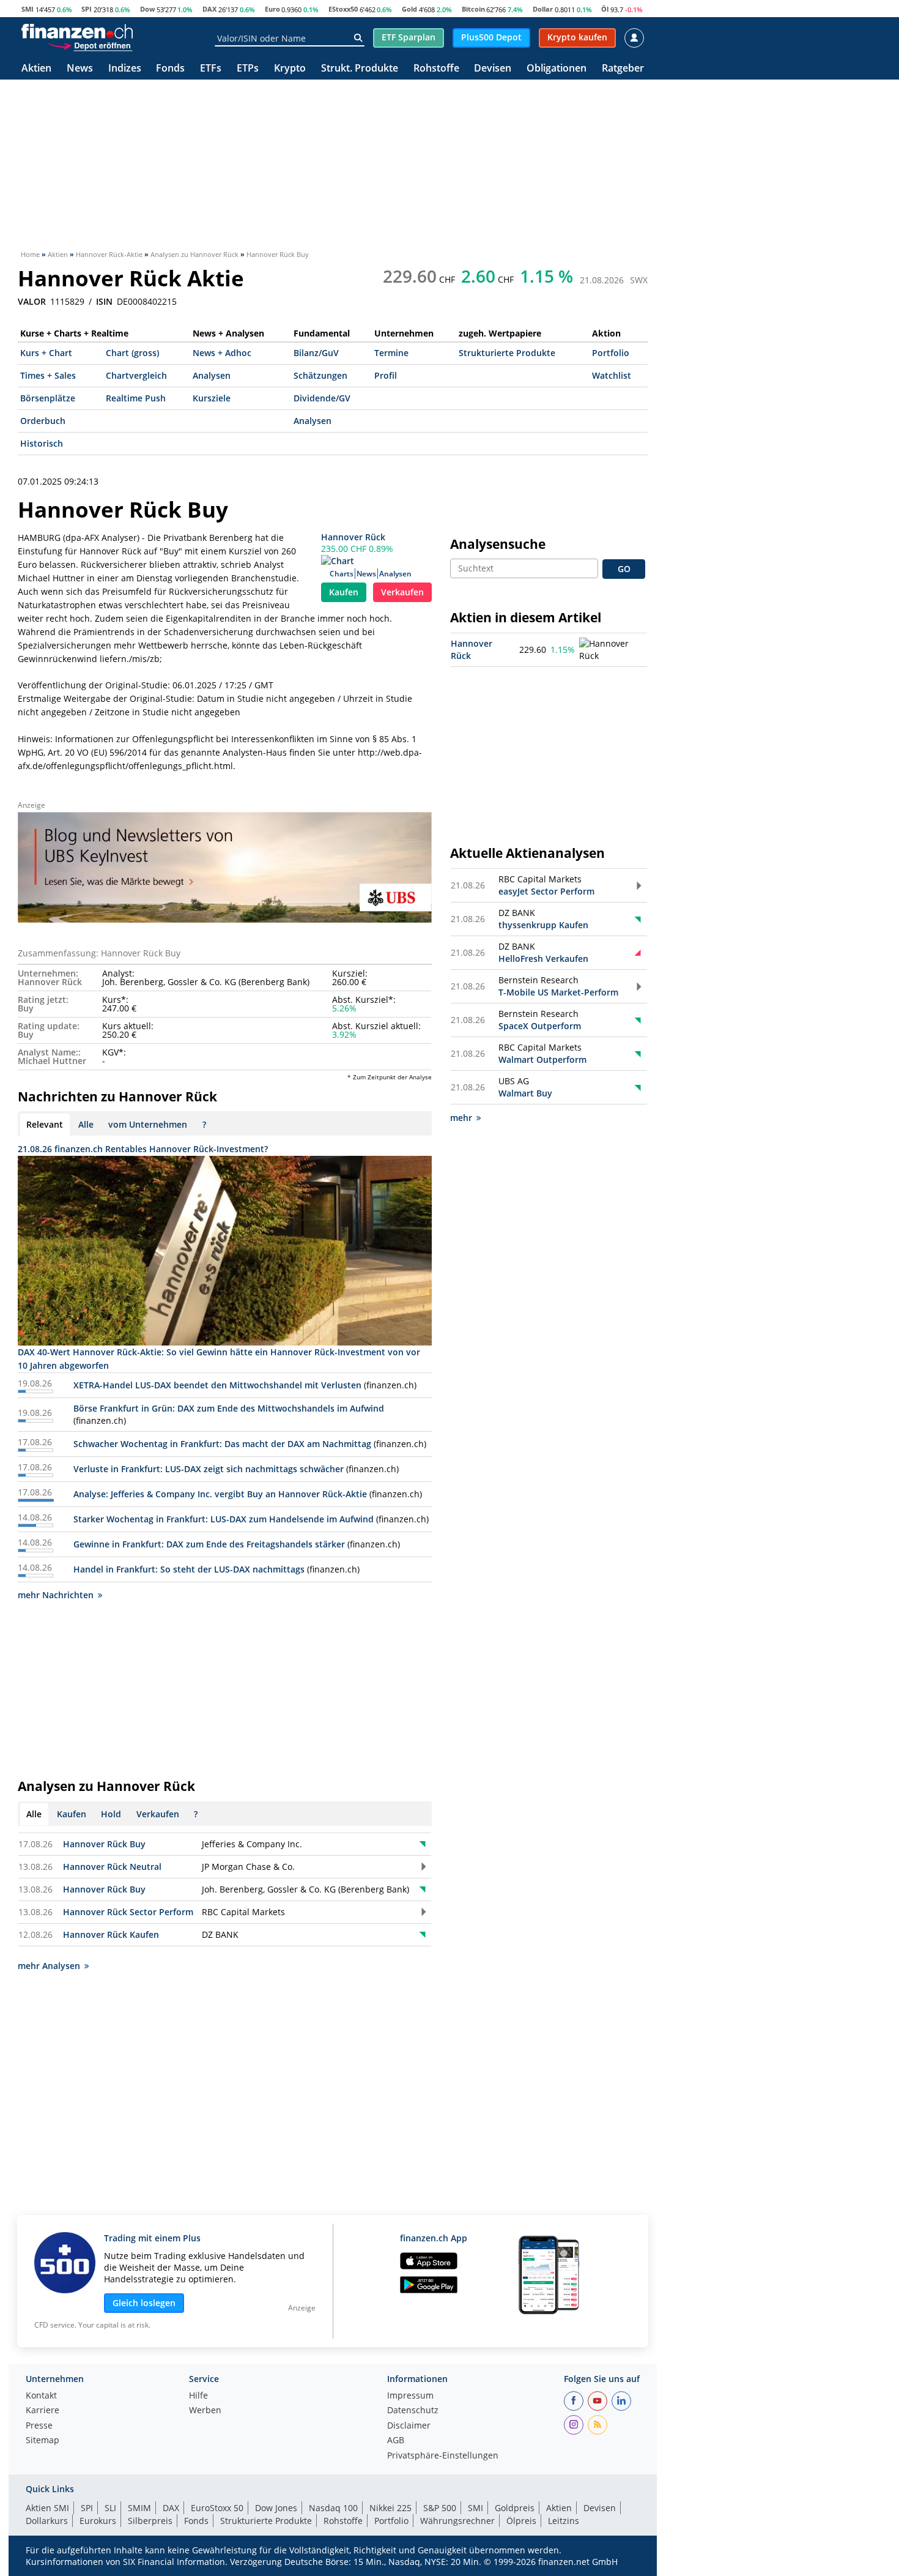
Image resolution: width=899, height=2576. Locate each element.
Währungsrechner (457, 2521)
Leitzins (564, 2521)
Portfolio (611, 353)
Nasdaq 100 (333, 2508)
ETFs (211, 69)
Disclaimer (409, 2426)
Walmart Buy (525, 1093)
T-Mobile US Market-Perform (558, 992)
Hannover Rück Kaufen (111, 1934)
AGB (396, 2441)
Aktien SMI (47, 2508)
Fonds (170, 69)
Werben (205, 2411)
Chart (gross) (132, 353)
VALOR (32, 302)
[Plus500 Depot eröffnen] (90, 45)
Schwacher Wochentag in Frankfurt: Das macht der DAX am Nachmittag (222, 1444)
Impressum (410, 2396)
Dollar (543, 9)
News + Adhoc (222, 353)
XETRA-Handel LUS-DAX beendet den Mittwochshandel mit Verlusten (217, 1385)
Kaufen (344, 592)
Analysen (212, 375)
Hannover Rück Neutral (112, 1867)
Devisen (493, 69)
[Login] (634, 38)
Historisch (42, 443)
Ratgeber (623, 69)
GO (624, 569)
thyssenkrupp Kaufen (543, 925)
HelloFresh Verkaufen (543, 959)
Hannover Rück (353, 537)
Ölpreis (521, 2521)
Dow (147, 9)
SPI (87, 9)
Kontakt (41, 2396)
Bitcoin (473, 9)
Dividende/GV (322, 398)
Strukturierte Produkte (507, 353)
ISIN (104, 302)
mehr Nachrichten (56, 1595)
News (80, 69)
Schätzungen (320, 375)
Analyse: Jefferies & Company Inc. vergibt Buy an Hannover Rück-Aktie (220, 1494)
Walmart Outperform (542, 1059)
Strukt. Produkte (360, 69)
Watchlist (612, 375)
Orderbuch (43, 421)
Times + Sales (48, 375)
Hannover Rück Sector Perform (128, 1912)
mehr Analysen (49, 1966)
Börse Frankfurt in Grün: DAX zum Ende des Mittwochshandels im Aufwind (229, 1408)
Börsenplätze (48, 398)
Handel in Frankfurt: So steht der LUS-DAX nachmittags (189, 1569)
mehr (461, 1118)
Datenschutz (413, 2411)
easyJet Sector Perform (546, 891)
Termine (391, 353)
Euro (272, 9)
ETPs (248, 69)
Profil (386, 375)
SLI (110, 2508)
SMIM (139, 2508)
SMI (28, 9)
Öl (605, 9)
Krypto (290, 69)
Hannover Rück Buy (104, 1844)
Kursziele (212, 398)
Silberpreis (150, 2521)
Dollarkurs (47, 2521)
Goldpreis (515, 2508)
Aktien (36, 69)
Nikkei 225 (390, 2508)
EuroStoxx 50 (217, 2508)
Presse (39, 2426)
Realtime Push (136, 398)
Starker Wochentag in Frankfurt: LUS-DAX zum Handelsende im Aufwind (224, 1519)
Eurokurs (98, 2521)
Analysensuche (498, 544)
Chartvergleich (136, 375)
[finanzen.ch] (77, 31)
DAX (209, 9)
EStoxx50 (343, 9)
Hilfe (198, 2396)
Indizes (125, 69)
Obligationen (557, 69)
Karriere (43, 2411)
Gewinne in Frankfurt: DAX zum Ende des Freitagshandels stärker (209, 1544)
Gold (409, 9)
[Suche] (358, 38)
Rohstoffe (436, 69)
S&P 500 (440, 2508)
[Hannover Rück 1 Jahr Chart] (612, 650)
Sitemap (43, 2441)
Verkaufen (402, 592)
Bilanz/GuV (316, 353)
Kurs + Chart (46, 353)
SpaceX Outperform (540, 1026)
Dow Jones (276, 2508)
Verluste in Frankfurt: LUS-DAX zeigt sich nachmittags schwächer (209, 1469)
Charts (342, 574)
